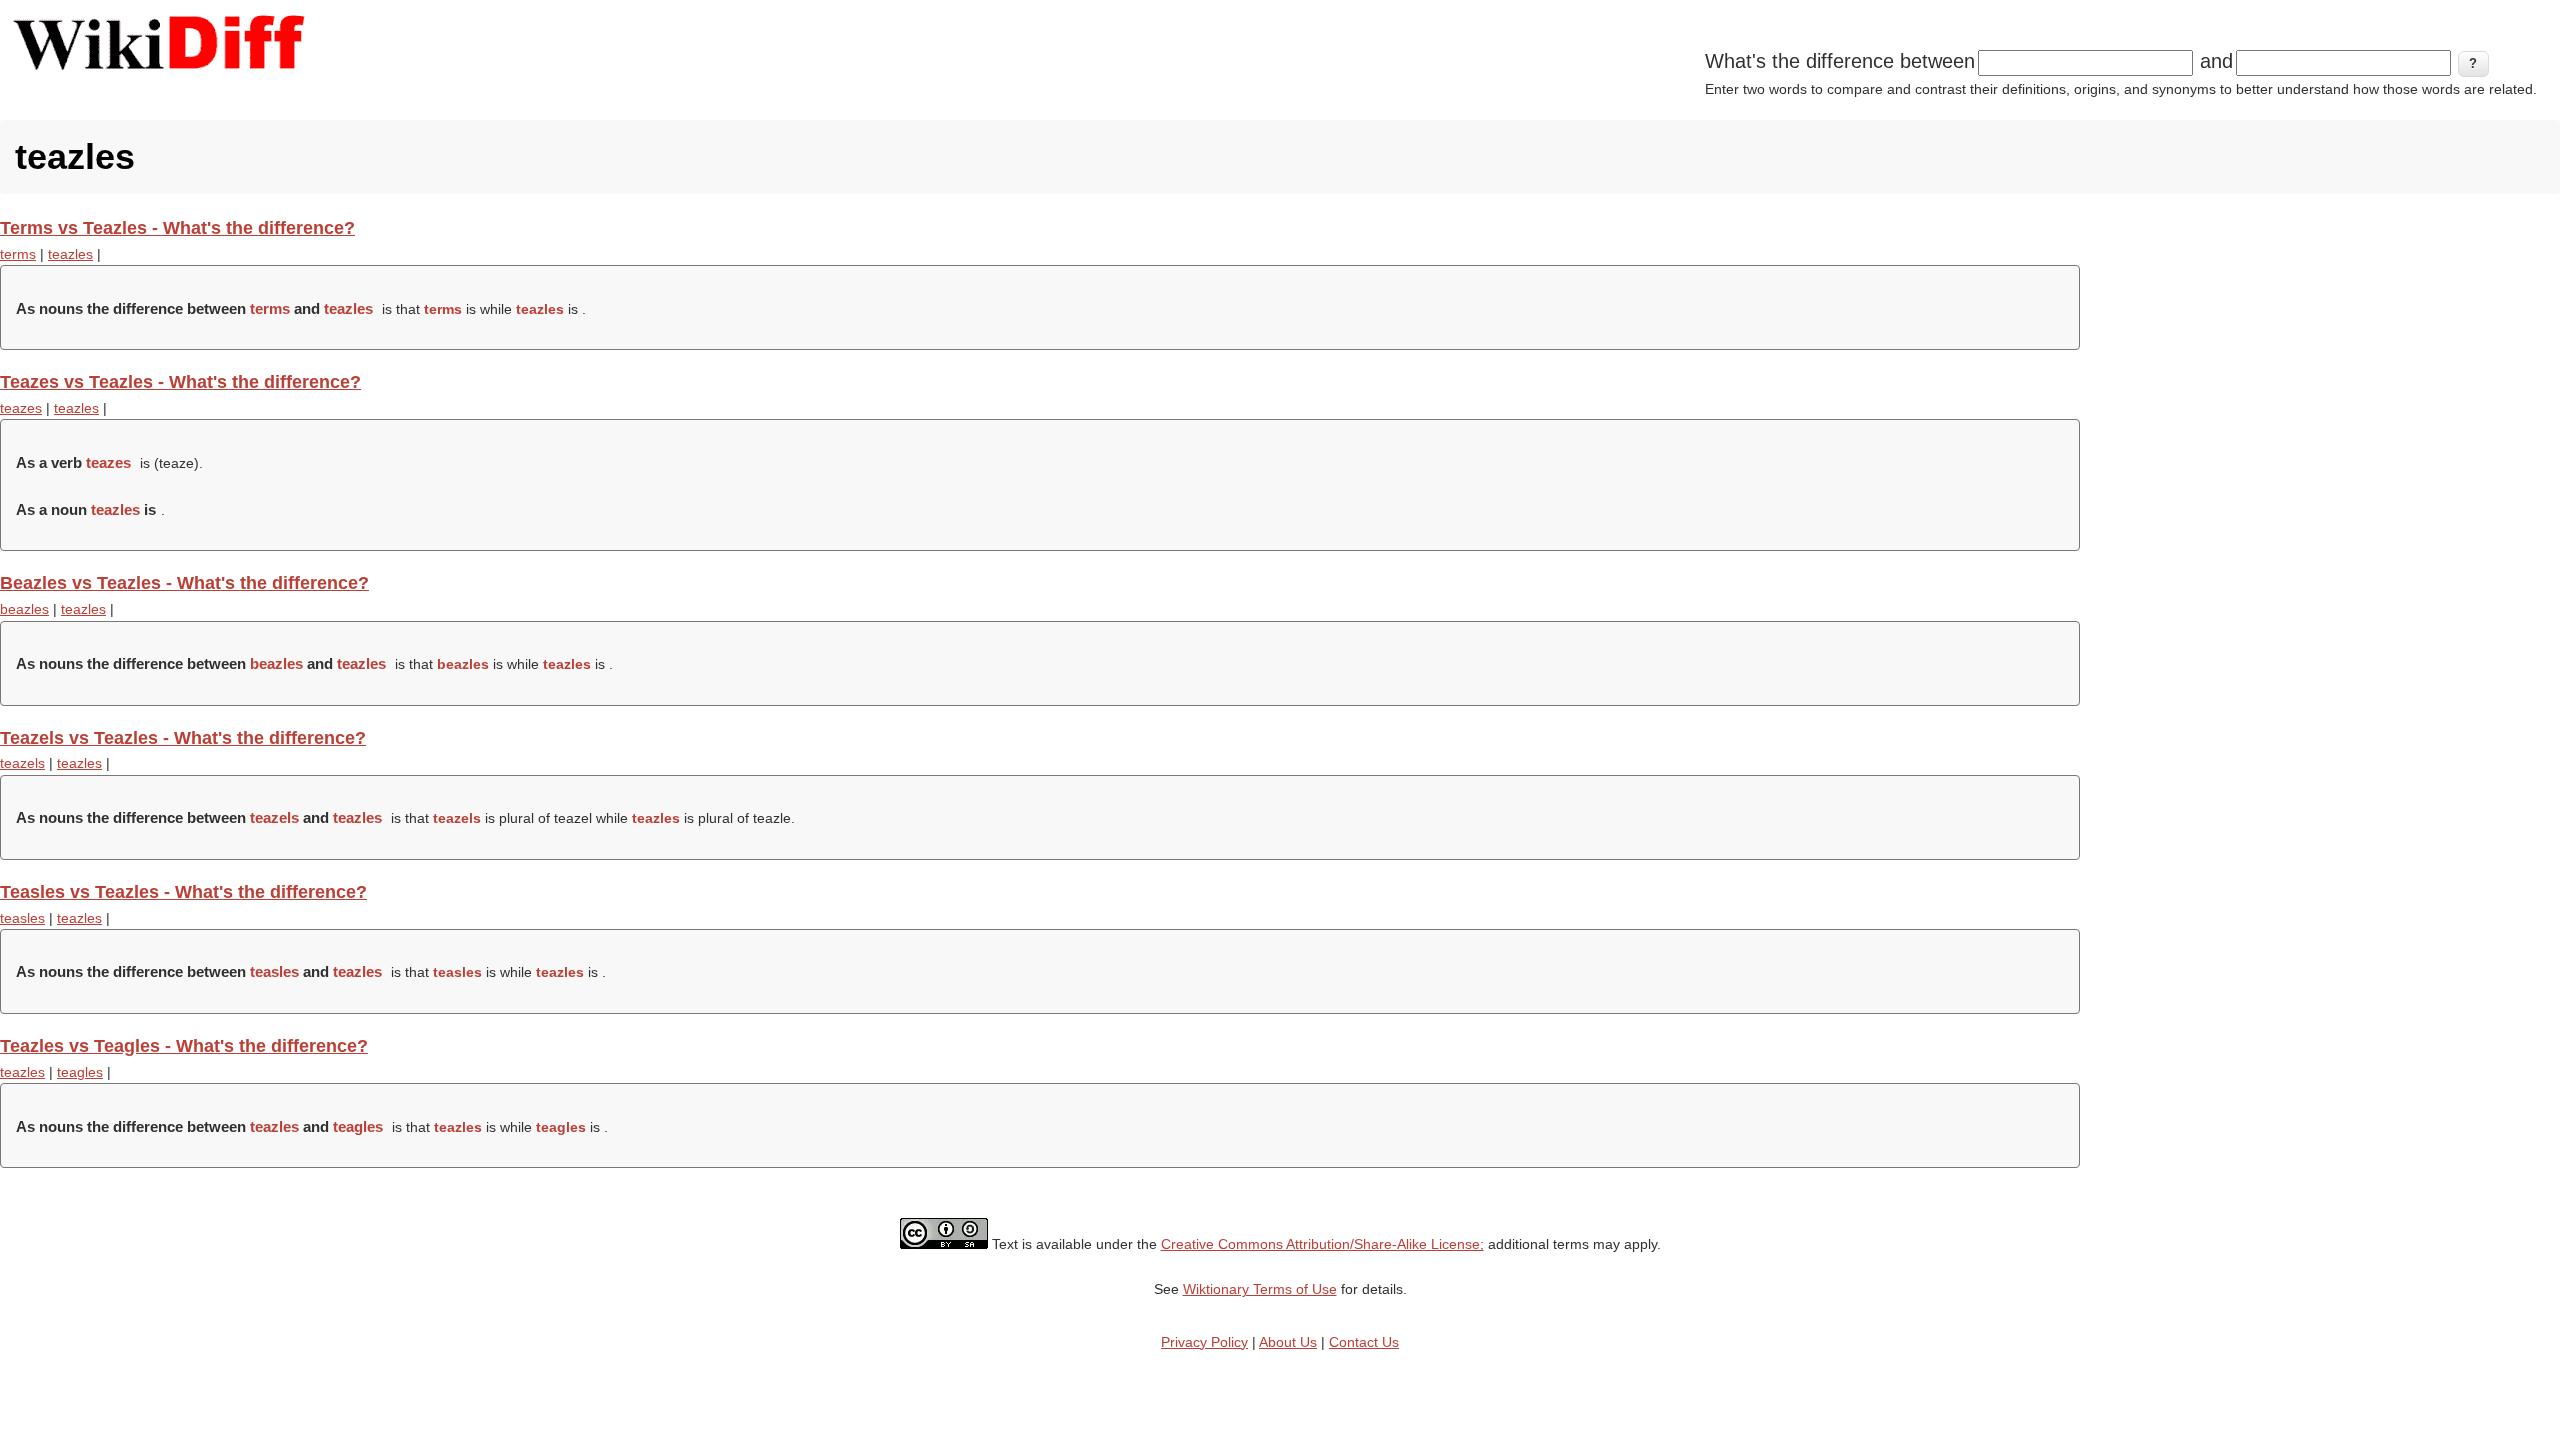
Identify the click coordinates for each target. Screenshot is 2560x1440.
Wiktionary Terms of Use (1260, 1289)
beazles (24, 609)
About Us (1288, 1342)
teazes (21, 408)
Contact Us (1364, 1342)
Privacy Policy (1204, 1342)
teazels (22, 763)
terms (18, 254)
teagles (80, 1072)
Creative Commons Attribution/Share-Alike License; (1322, 1244)
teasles (22, 918)
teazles (70, 254)
